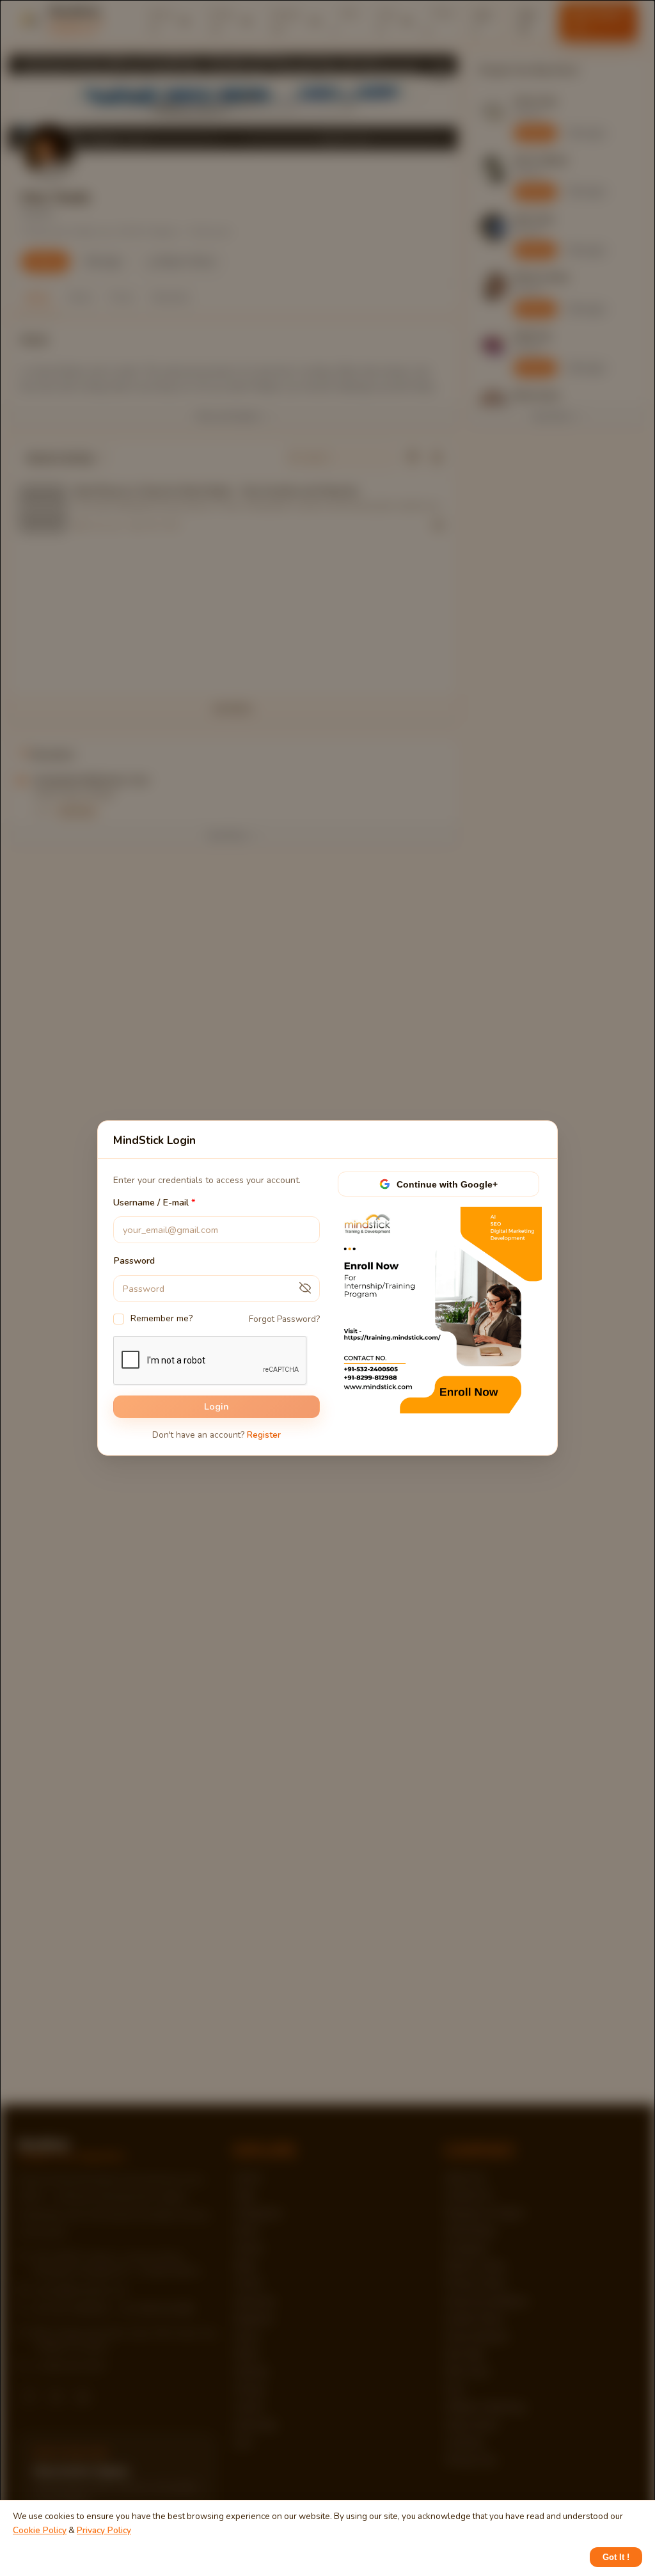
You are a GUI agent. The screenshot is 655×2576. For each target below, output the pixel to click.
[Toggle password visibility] (305, 1289)
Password (134, 1261)
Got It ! (616, 2557)
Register (264, 1435)
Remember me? (162, 1318)
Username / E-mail (151, 1202)
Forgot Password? (284, 1319)
